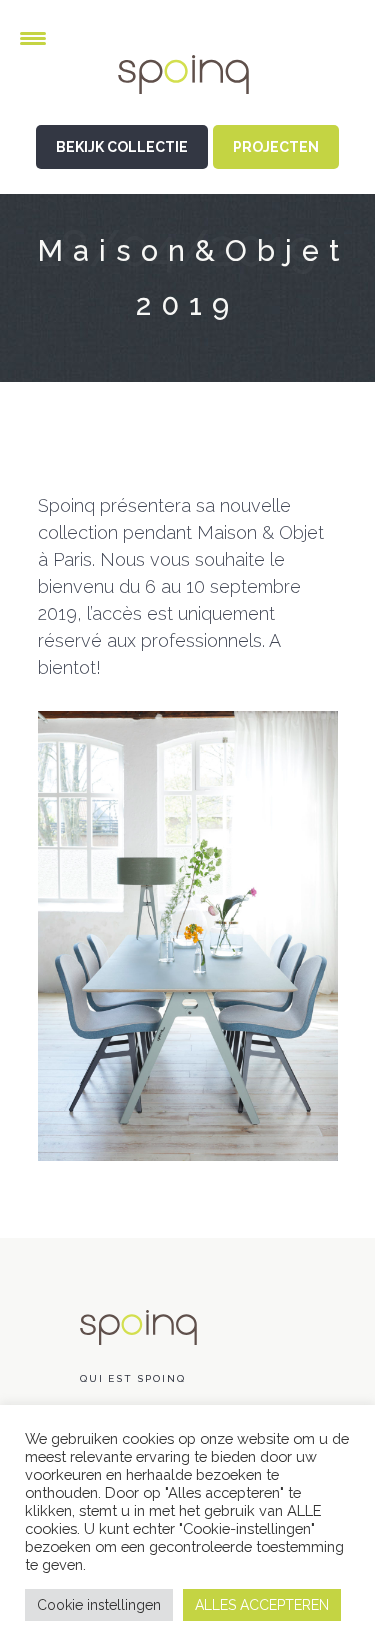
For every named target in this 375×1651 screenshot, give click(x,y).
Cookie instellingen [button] (99, 1605)
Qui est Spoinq (132, 1378)
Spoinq (188, 90)
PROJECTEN (276, 147)
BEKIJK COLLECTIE (122, 147)
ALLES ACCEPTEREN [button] (262, 1605)
